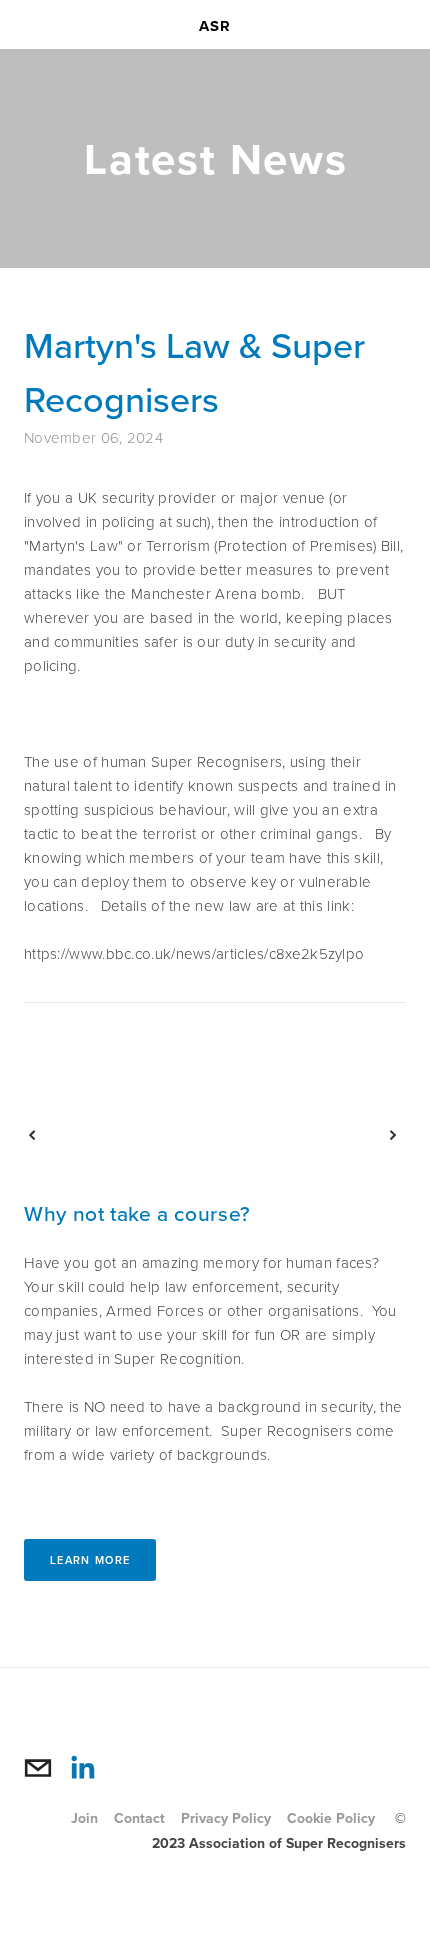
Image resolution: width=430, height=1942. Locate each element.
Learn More (90, 1560)
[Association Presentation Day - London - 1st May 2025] (117, 1135)
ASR (215, 26)
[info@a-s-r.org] (38, 1768)
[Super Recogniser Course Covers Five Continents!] (308, 1135)
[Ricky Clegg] (82, 1768)
